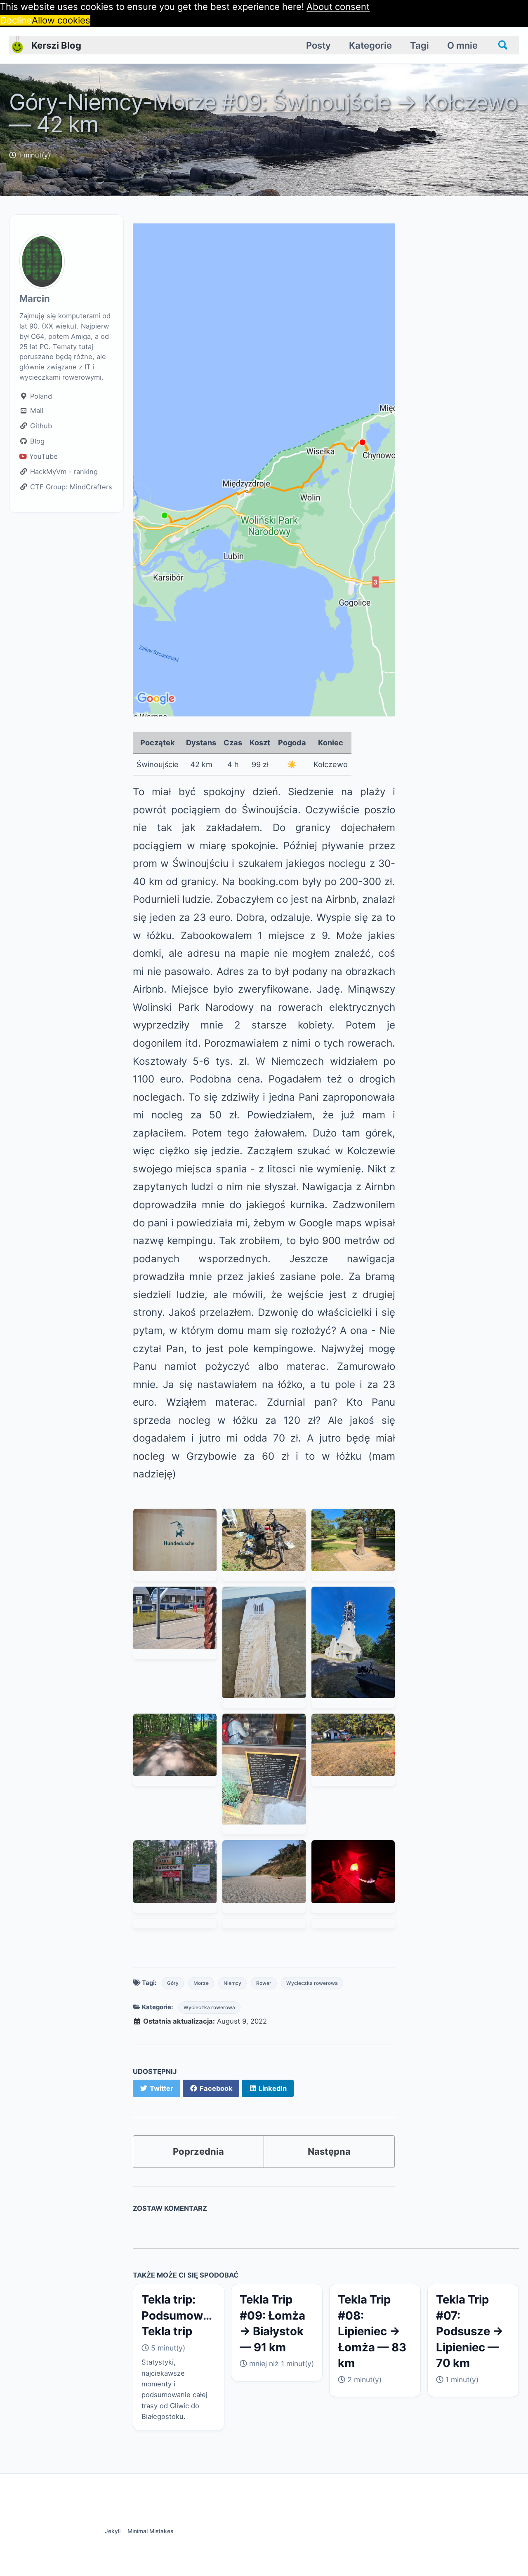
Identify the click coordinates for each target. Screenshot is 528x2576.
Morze (201, 1983)
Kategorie (370, 45)
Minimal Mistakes (150, 2531)
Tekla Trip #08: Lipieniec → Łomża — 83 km (372, 2331)
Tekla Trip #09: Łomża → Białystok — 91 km (272, 2323)
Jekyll (113, 2531)
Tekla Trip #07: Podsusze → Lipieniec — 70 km (470, 2331)
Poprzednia (198, 2151)
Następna (329, 2151)
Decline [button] (16, 20)
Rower (264, 1983)
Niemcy (232, 1983)
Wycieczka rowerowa (312, 1983)
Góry (173, 1983)
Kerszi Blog (56, 45)
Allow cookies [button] (61, 20)
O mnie (462, 45)
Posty (318, 45)
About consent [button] (338, 7)
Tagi (420, 45)
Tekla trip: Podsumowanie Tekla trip (184, 2315)
